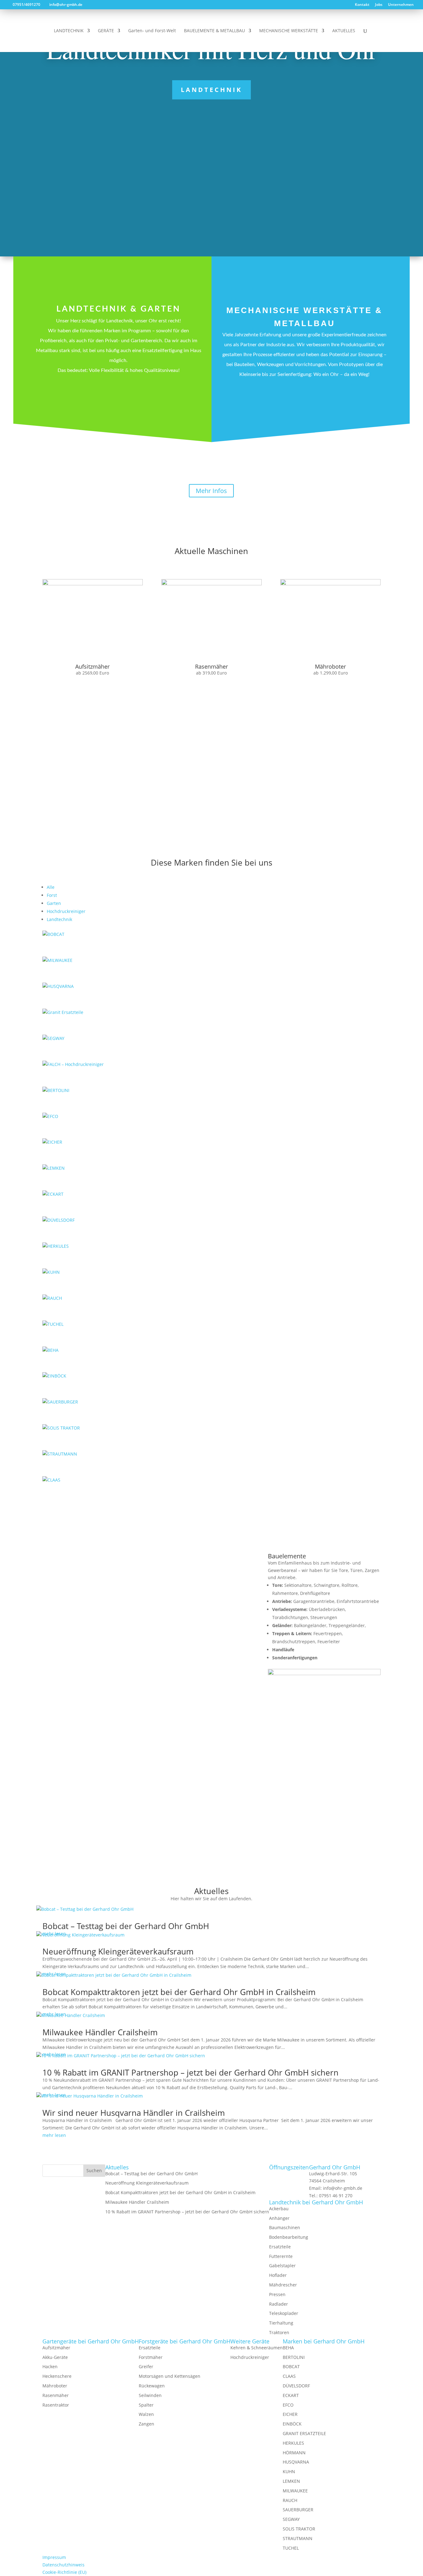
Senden (229, 1837)
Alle (51, 887)
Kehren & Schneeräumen (257, 2348)
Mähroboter (55, 2386)
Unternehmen (401, 5)
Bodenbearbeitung (289, 2237)
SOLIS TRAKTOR (299, 2529)
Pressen (277, 2294)
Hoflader (278, 2275)
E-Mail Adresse (227, 1772)
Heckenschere (57, 2376)
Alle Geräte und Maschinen (211, 708)
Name (218, 1764)
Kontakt (362, 5)
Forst (52, 895)
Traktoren (279, 2332)
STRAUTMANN (298, 2538)
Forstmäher (151, 2357)
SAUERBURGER (298, 2510)
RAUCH (290, 2500)
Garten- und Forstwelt (119, 431)
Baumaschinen (285, 2227)
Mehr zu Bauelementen (324, 1702)
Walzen (146, 2414)
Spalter (146, 2405)
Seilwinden (150, 2395)
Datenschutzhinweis (330, 1818)
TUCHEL (291, 2548)
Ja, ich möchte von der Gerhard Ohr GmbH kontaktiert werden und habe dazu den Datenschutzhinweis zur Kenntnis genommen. (293, 1811)
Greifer (146, 2366)
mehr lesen (54, 2135)
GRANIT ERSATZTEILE (304, 2433)
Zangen (146, 2424)
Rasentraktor (56, 2405)
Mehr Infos (211, 491)
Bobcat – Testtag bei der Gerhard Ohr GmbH (126, 1926)
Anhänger (279, 2218)
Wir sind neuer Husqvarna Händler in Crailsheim (134, 2113)
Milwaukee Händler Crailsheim (100, 2032)
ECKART (291, 2395)
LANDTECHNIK (69, 31)
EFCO (288, 2405)
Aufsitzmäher (56, 2348)
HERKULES (293, 2443)
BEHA (288, 2348)
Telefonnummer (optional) (239, 1779)
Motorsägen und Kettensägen (170, 2376)
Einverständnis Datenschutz (241, 1803)
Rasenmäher (56, 2395)
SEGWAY (291, 2519)
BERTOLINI (294, 2357)
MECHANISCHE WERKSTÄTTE (289, 31)
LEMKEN (291, 2481)
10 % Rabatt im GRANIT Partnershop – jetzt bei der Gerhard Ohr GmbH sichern (190, 2072)
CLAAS (289, 2376)
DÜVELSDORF (296, 2386)
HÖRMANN (294, 2453)
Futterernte (281, 2256)
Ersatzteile (280, 2247)
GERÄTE (106, 31)
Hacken (50, 2366)
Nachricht (222, 1796)
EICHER (290, 2414)
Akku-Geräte (55, 2357)
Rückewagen (152, 2386)
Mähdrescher (283, 2285)
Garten (54, 903)
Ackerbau (279, 2209)
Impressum (54, 2557)
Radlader (279, 2304)
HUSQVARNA (296, 2462)
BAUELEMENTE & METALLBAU (214, 31)
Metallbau (304, 400)
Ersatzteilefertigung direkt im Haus (211, 800)
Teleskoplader (284, 2313)
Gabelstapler (282, 2266)
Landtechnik (211, 90)
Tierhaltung (281, 2323)
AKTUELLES (344, 31)
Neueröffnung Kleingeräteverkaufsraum (118, 1951)
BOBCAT (291, 2366)
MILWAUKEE (295, 2491)
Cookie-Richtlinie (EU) (64, 2572)
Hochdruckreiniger (66, 911)
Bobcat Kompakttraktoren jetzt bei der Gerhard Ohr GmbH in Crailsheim (179, 1992)
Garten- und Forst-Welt (152, 31)
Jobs (379, 5)
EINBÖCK (292, 2424)
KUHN (289, 2471)
